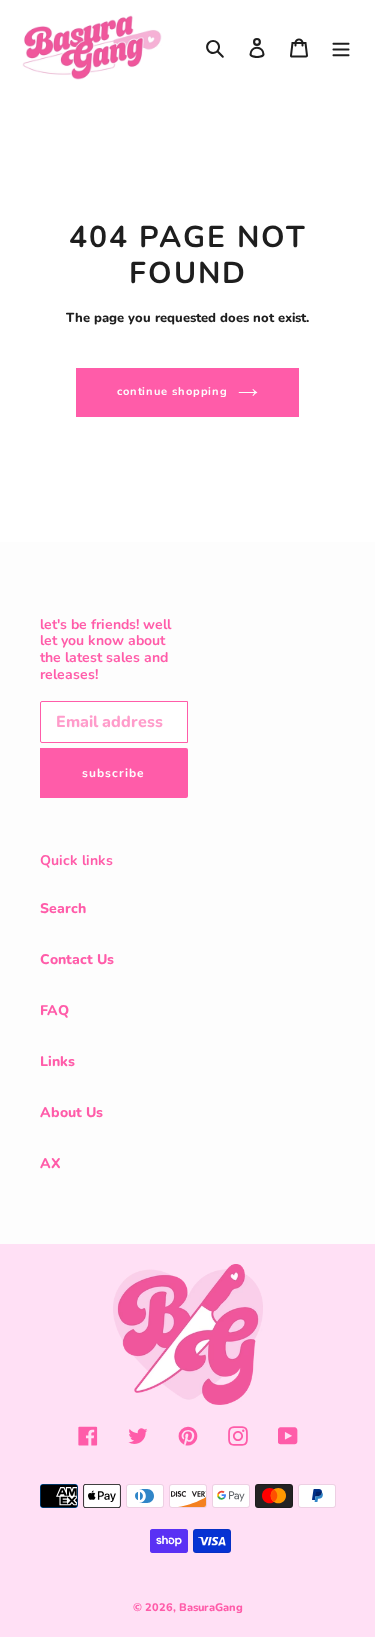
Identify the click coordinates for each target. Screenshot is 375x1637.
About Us (71, 1112)
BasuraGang (211, 1607)
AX (50, 1163)
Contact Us (77, 959)
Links (57, 1061)
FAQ (54, 1010)
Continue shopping (172, 391)
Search (63, 908)
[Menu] (341, 47)
